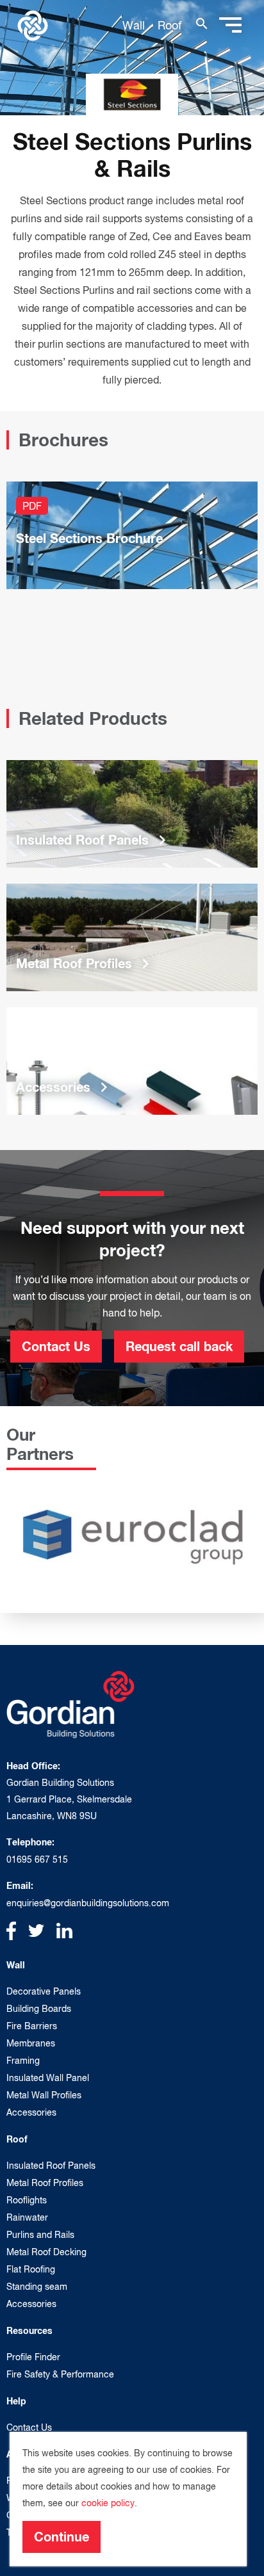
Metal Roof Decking (46, 2252)
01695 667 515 (37, 1859)
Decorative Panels (44, 1991)
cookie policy (108, 2503)
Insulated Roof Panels (51, 2166)
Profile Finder (33, 2357)
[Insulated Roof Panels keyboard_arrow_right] (132, 813)
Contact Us (56, 1346)
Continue (62, 2536)
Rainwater (27, 2217)
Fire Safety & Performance (60, 2374)
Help (16, 2401)
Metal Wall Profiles (44, 2095)
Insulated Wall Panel (48, 2078)
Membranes (31, 2043)
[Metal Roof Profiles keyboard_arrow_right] (132, 936)
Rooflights (27, 2200)
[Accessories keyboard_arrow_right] (132, 1060)
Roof (169, 25)
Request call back (179, 1346)
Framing (23, 2061)
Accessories (31, 2112)
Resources (29, 2330)
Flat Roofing (31, 2269)
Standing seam (37, 2287)
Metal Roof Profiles (45, 2183)
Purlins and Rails (40, 2235)
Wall (134, 25)
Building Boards (39, 2009)
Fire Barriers (32, 2026)
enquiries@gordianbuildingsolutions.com (88, 1903)
